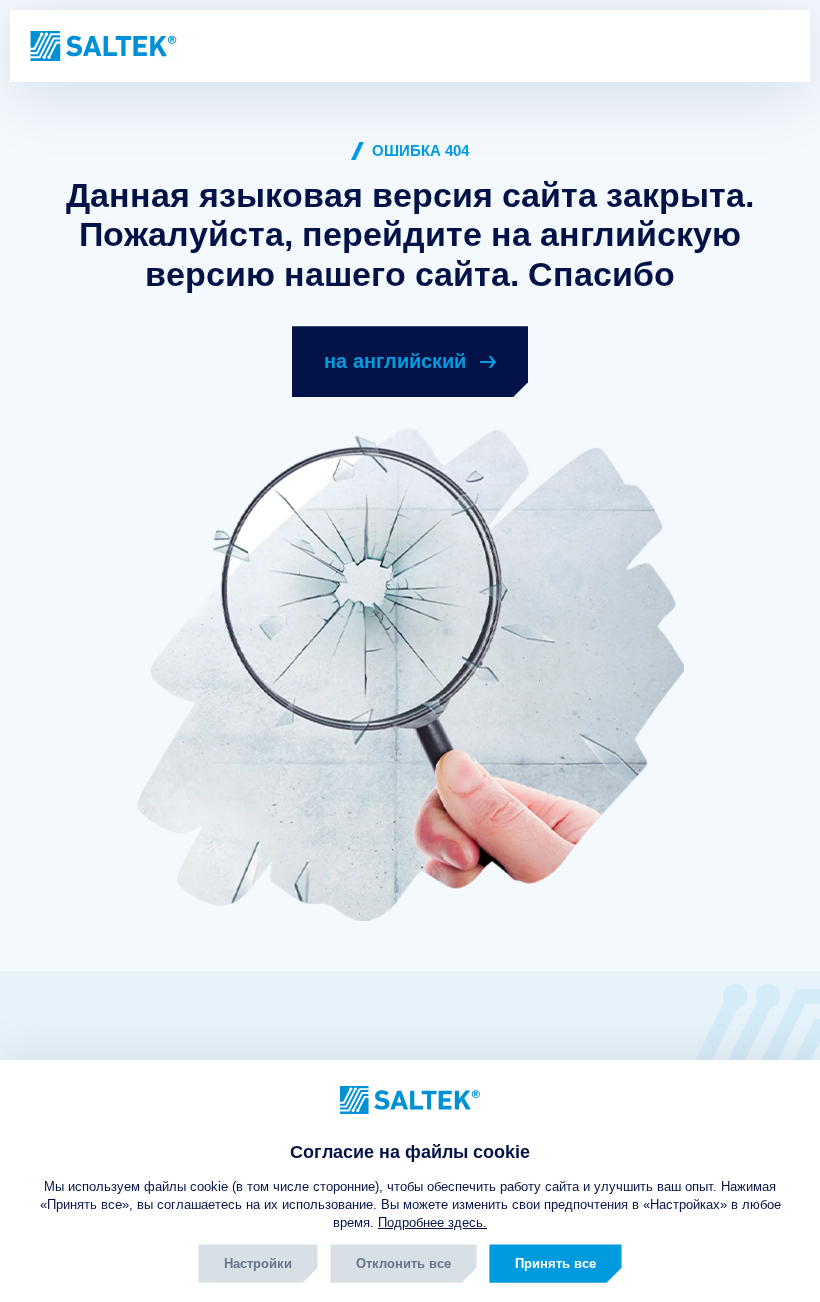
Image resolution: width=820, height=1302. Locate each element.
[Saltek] (101, 46)
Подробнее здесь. (432, 1222)
